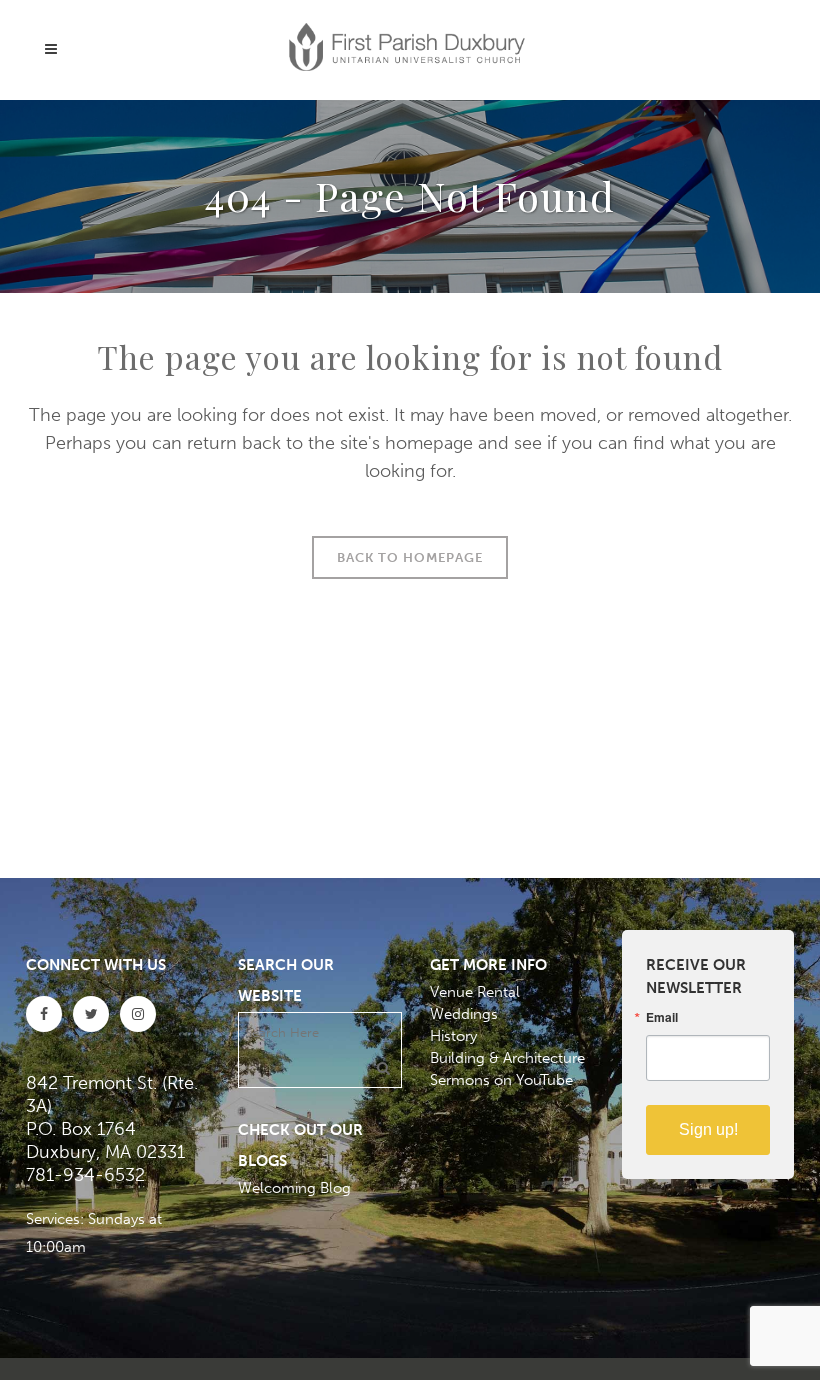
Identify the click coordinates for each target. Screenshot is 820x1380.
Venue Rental (475, 992)
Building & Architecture (507, 1058)
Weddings (464, 1014)
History (453, 1036)
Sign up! (708, 1129)
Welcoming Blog (294, 1188)
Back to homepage (410, 557)
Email (662, 1017)
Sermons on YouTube (501, 1080)
